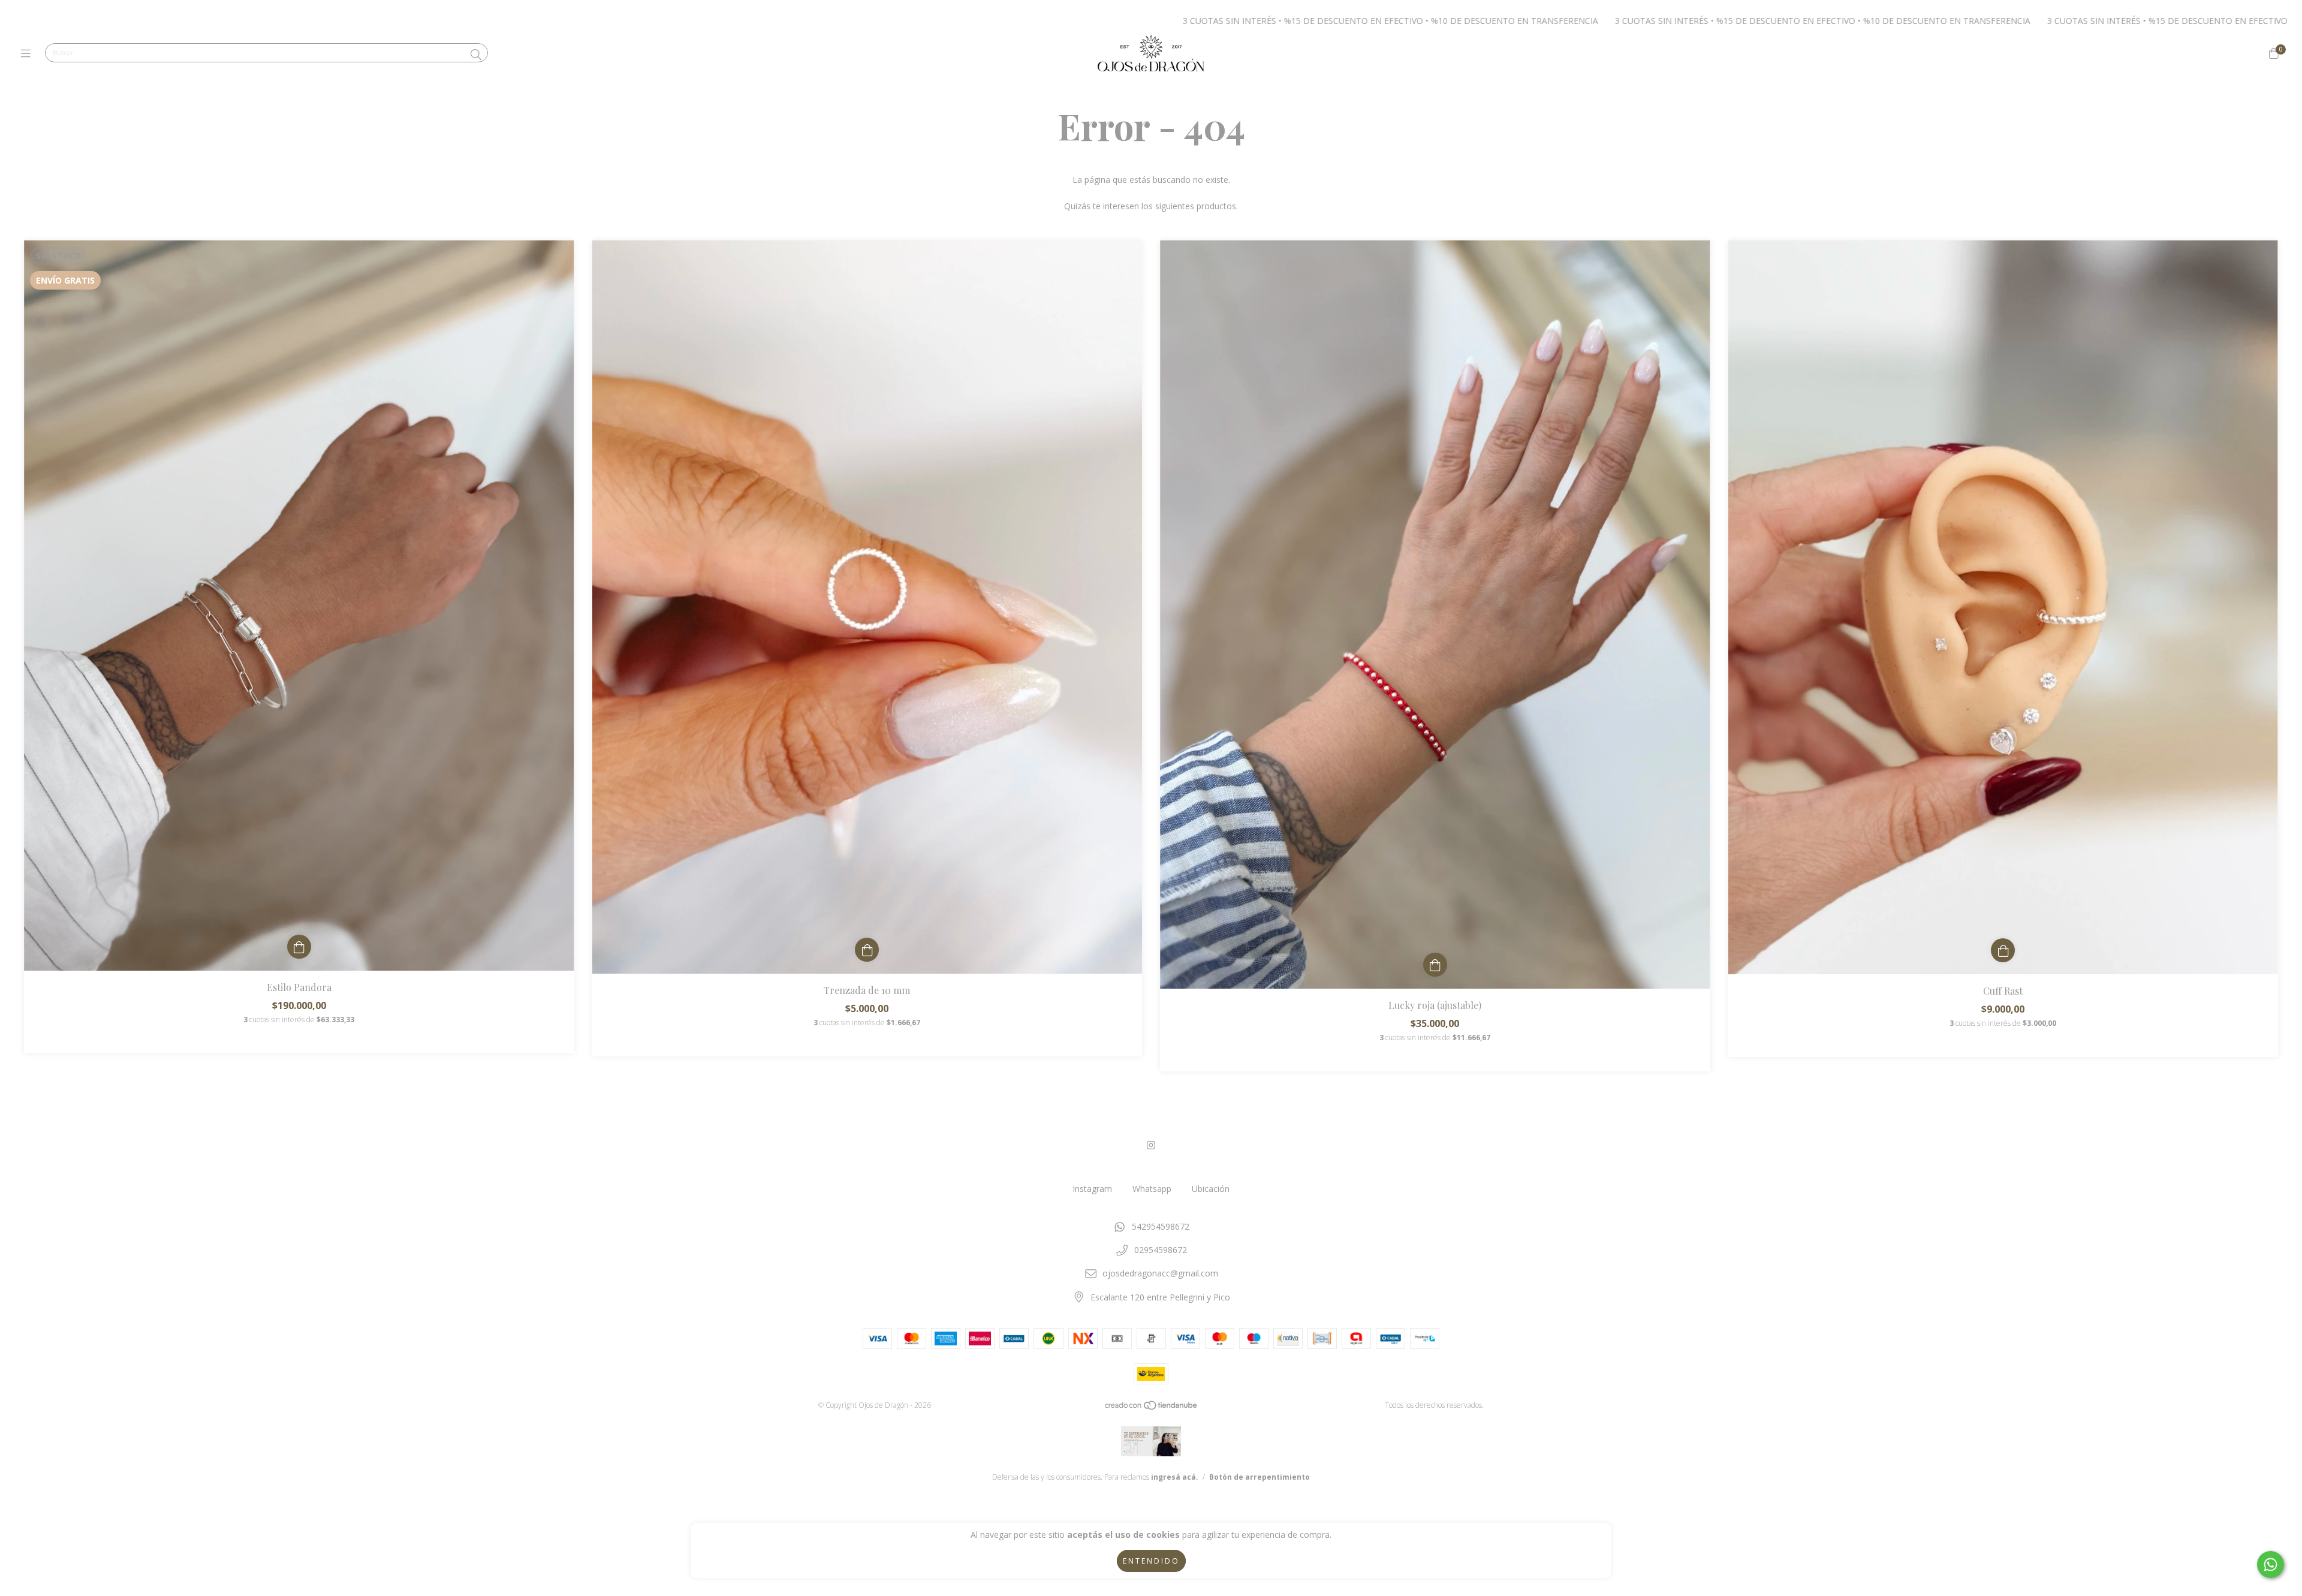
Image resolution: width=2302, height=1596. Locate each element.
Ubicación (1211, 1189)
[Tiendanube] (1152, 1408)
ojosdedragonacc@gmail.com (1160, 1273)
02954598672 (1161, 1250)
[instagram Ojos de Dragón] (1151, 1145)
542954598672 (1161, 1226)
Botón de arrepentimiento (1260, 1477)
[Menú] (28, 53)
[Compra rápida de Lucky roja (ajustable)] (1435, 965)
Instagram (1092, 1189)
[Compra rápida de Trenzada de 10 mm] (867, 950)
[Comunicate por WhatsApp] (2271, 1565)
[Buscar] (476, 55)
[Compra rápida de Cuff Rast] (2003, 950)
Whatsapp (1152, 1189)
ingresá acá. (1175, 1477)
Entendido (1151, 1561)
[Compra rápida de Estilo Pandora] (299, 947)
